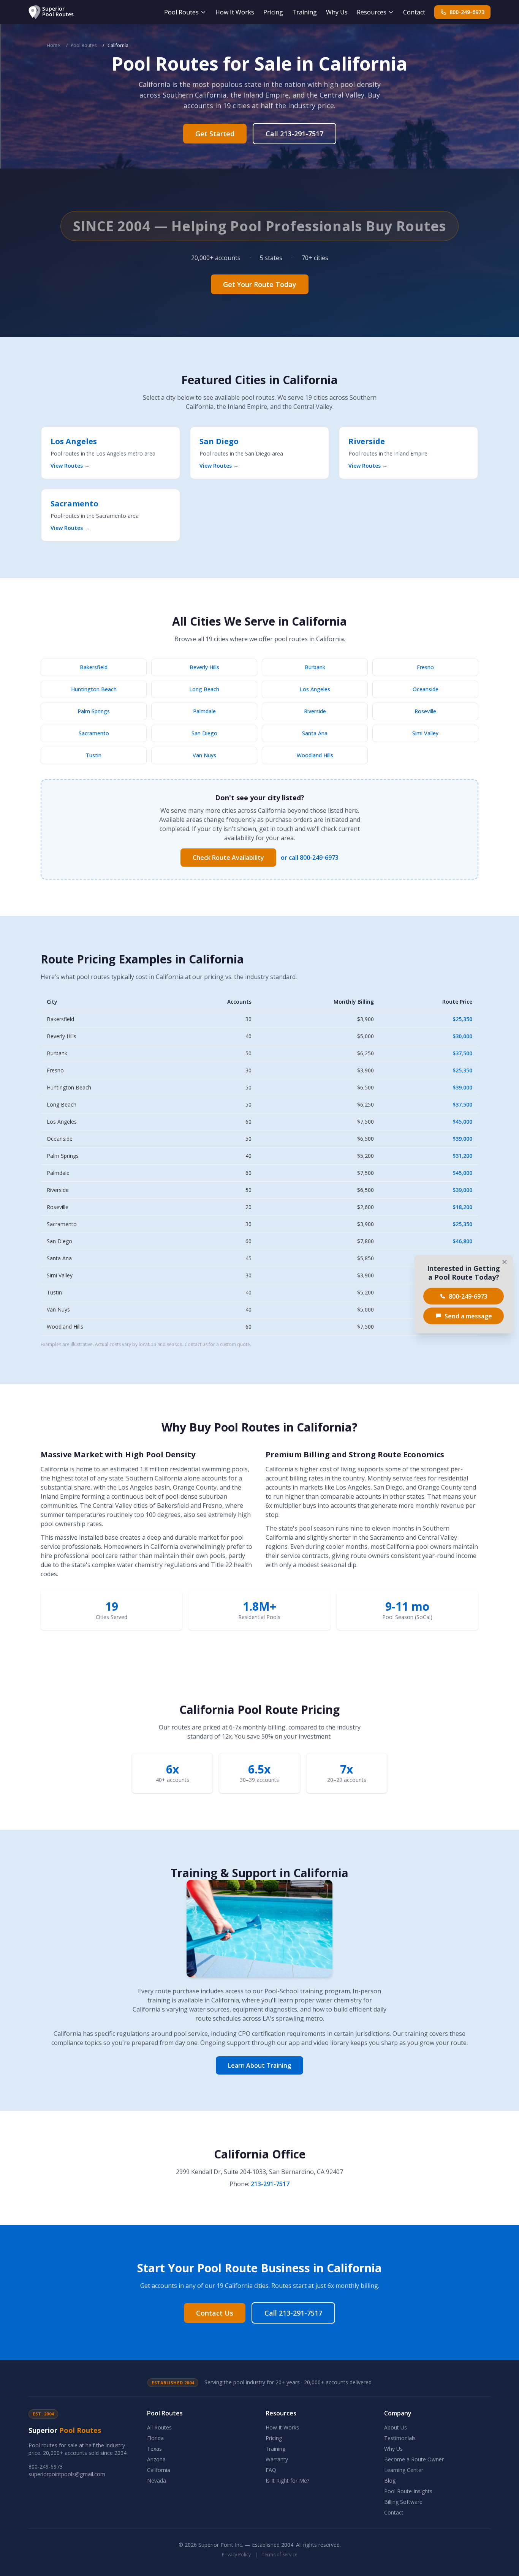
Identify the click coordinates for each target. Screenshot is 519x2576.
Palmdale (204, 711)
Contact (414, 12)
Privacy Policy (236, 2555)
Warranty (277, 2459)
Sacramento (94, 733)
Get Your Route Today (260, 284)
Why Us (337, 12)
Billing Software (403, 2502)
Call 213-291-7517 (294, 134)
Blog (390, 2481)
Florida (155, 2438)
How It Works (235, 12)
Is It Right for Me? (287, 2481)
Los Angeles (315, 689)
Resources (372, 12)
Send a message (468, 1316)
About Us (396, 2427)
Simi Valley (425, 733)
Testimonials (400, 2438)
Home (53, 45)
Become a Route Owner (414, 2459)
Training (305, 12)
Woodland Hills (315, 755)
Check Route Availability (228, 858)
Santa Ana (315, 733)
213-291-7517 (270, 2184)
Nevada (157, 2481)
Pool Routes (181, 12)
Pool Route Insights (408, 2491)
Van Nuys (204, 755)
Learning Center (404, 2470)
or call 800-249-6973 (310, 858)
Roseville (425, 711)
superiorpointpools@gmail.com (67, 2474)
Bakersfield (94, 667)
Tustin (94, 755)
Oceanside (426, 689)
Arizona (156, 2459)
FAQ (271, 2470)
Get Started (215, 134)
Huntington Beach (94, 689)
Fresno (425, 667)
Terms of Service (280, 2555)
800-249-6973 (467, 12)
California (159, 2470)
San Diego (204, 733)
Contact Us (215, 2313)
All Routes (159, 2427)
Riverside (315, 711)
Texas (154, 2449)
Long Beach (204, 689)
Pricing (273, 12)
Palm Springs (94, 711)
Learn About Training (259, 2065)
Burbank (315, 667)
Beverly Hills (204, 667)
